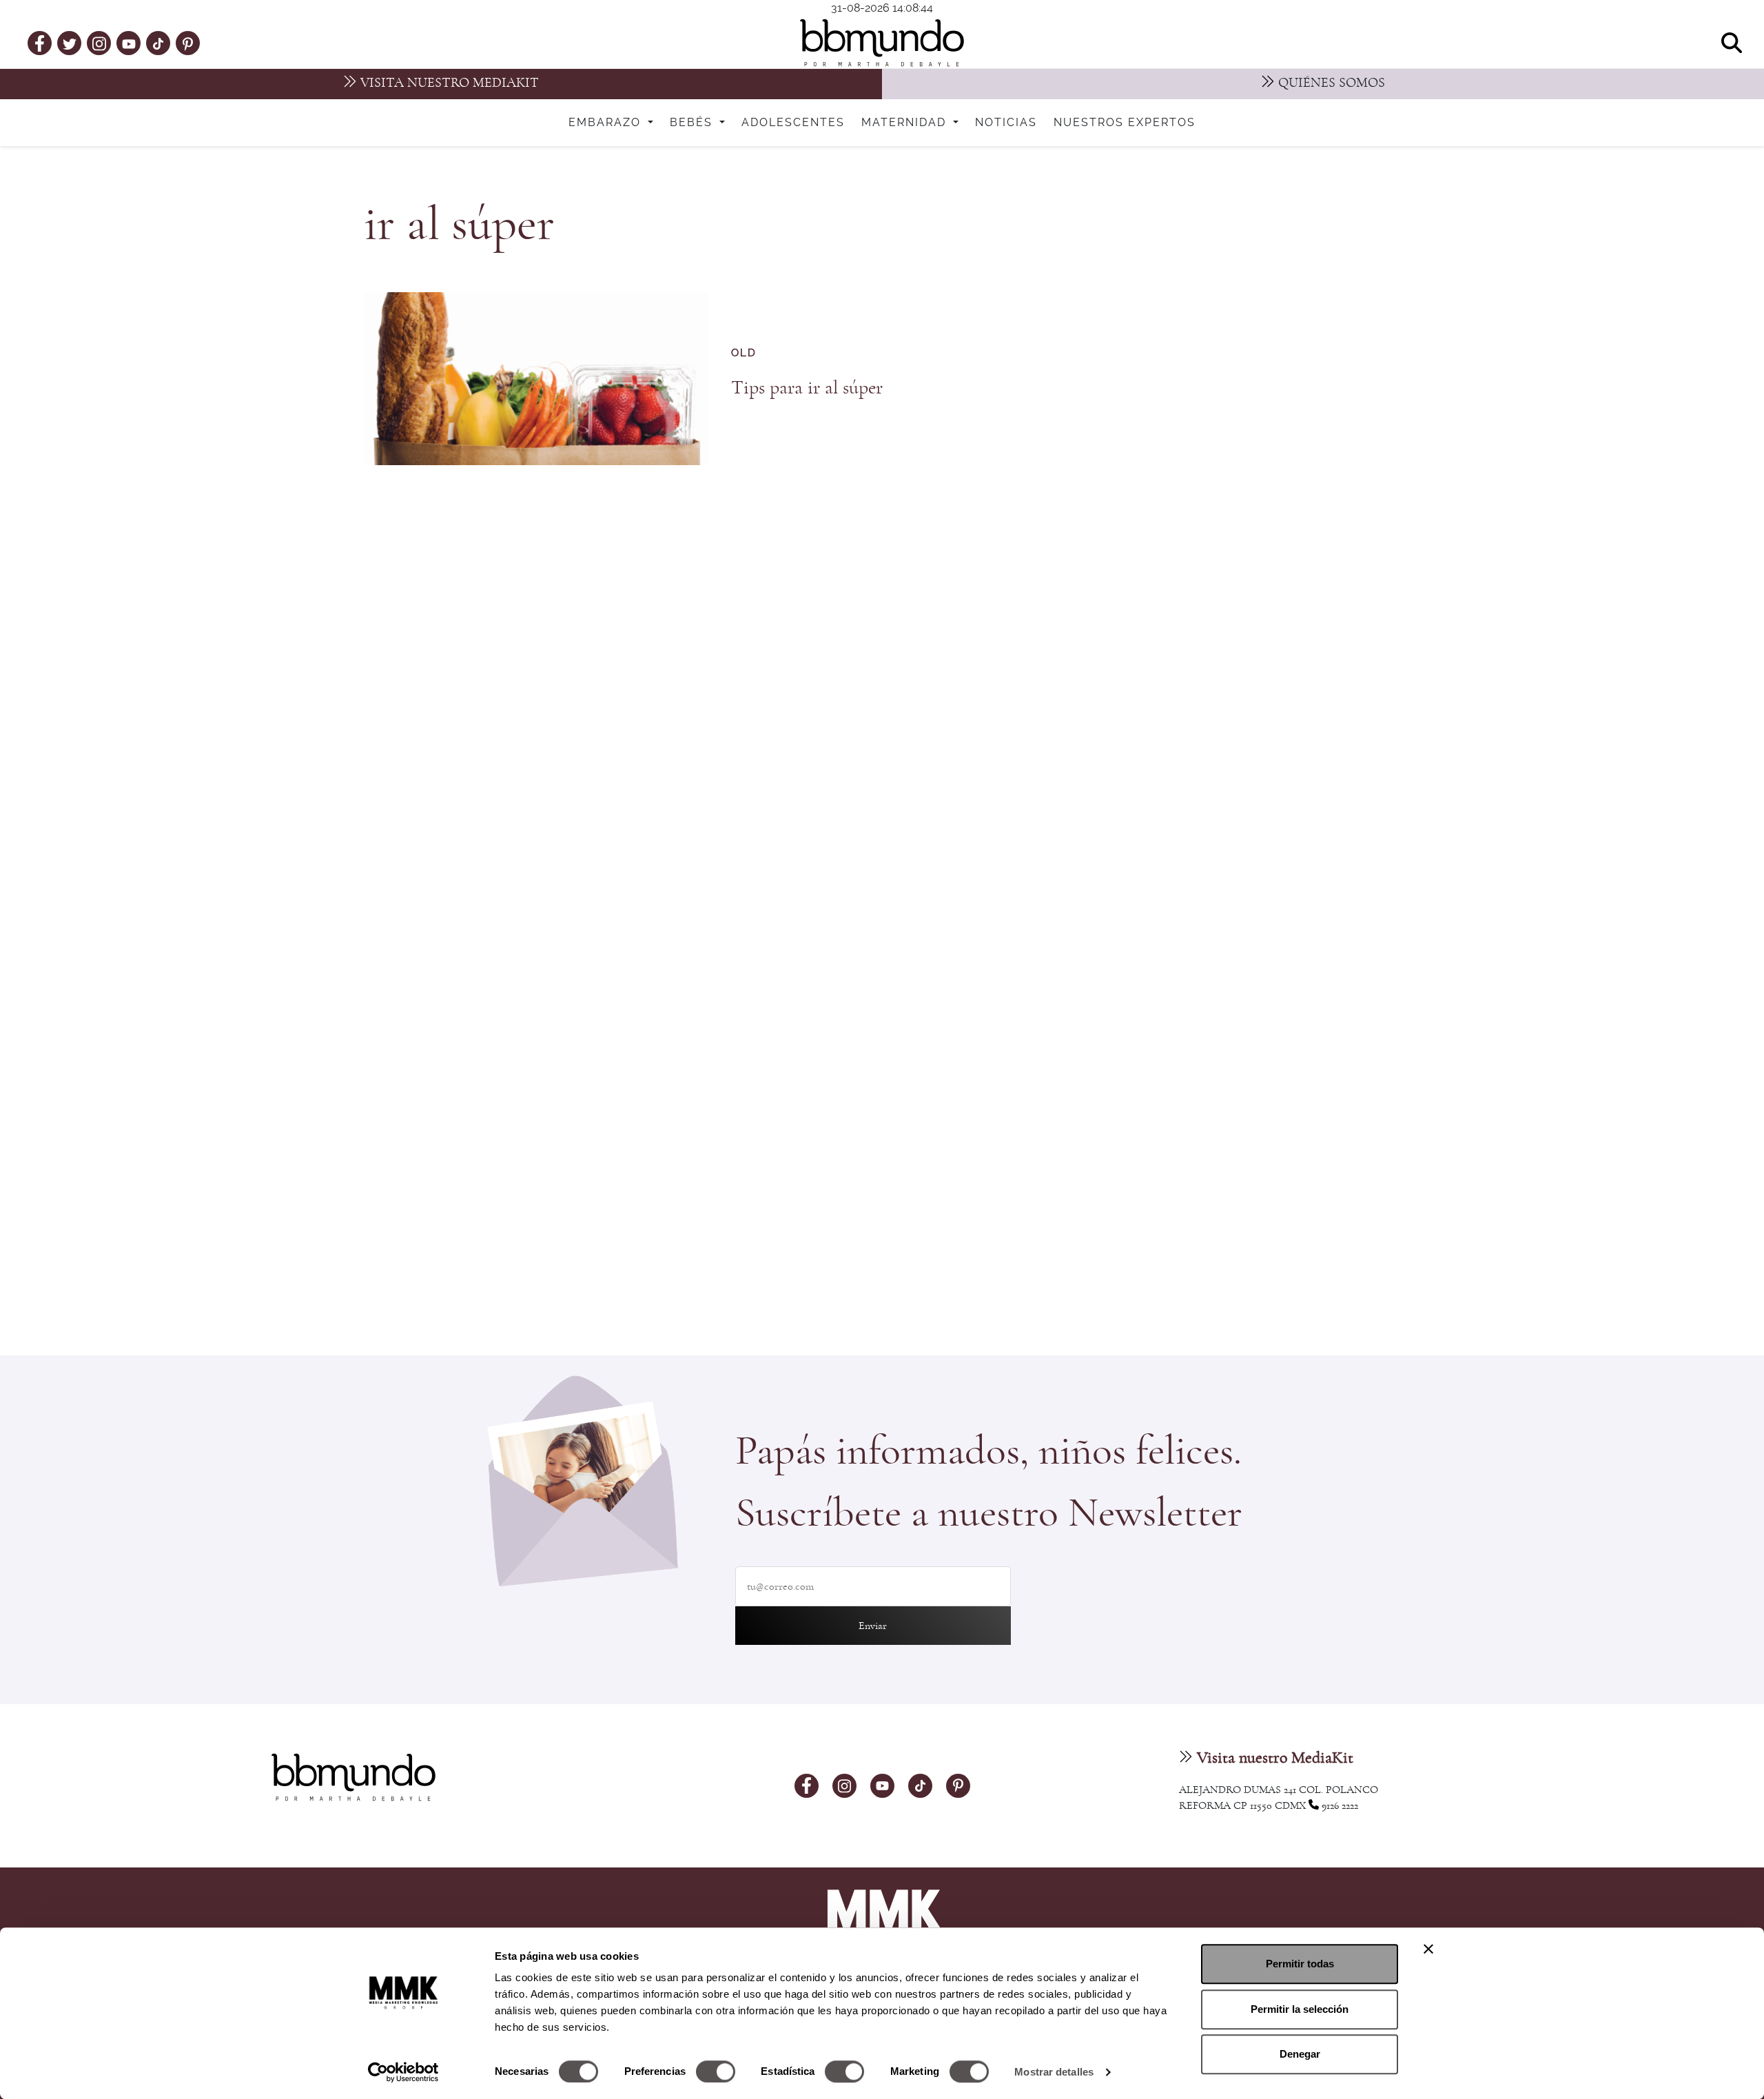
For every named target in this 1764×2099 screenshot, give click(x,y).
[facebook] (40, 43)
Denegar (1300, 2054)
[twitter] (70, 43)
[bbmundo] (882, 43)
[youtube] (129, 43)
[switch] (716, 2071)
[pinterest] (188, 43)
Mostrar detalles (1054, 2072)
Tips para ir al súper (807, 388)
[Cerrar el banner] (1428, 1949)
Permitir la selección (1300, 2009)
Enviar (873, 1626)
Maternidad (906, 123)
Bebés (693, 123)
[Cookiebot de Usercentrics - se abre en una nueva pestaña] (403, 2072)
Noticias (1006, 123)
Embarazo (607, 123)
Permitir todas (1300, 1964)
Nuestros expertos (1125, 123)
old (744, 353)
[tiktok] (158, 43)
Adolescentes (793, 123)
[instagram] (99, 42)
